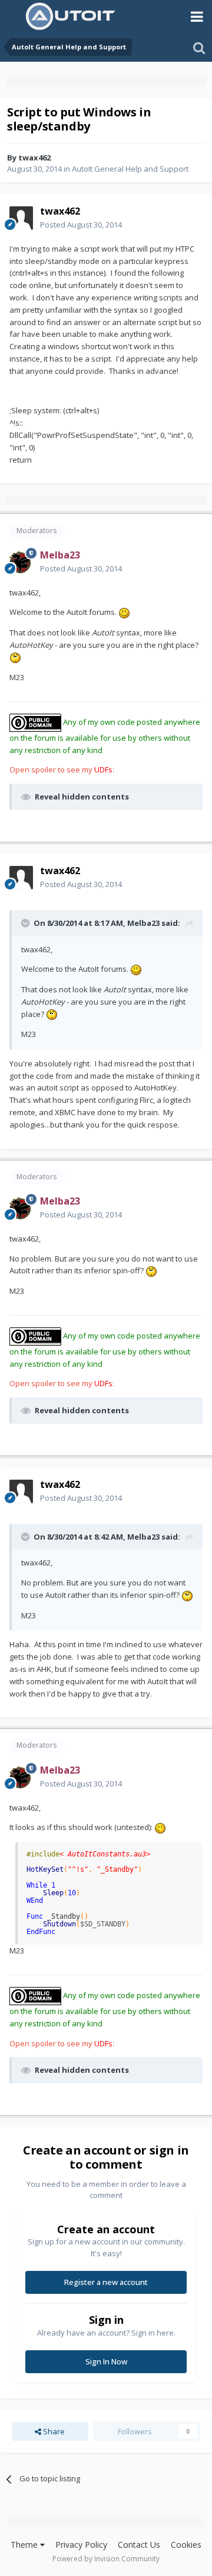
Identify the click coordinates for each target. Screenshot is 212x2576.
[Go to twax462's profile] (21, 218)
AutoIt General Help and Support (130, 169)
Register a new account (106, 2282)
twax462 (34, 158)
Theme (25, 2545)
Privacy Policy (81, 2545)
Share (53, 2431)
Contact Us (139, 2545)
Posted (81, 225)
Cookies (186, 2545)
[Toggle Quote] (26, 923)
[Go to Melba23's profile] (21, 562)
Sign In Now (106, 2361)
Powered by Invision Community (106, 2559)
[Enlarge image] (124, 612)
